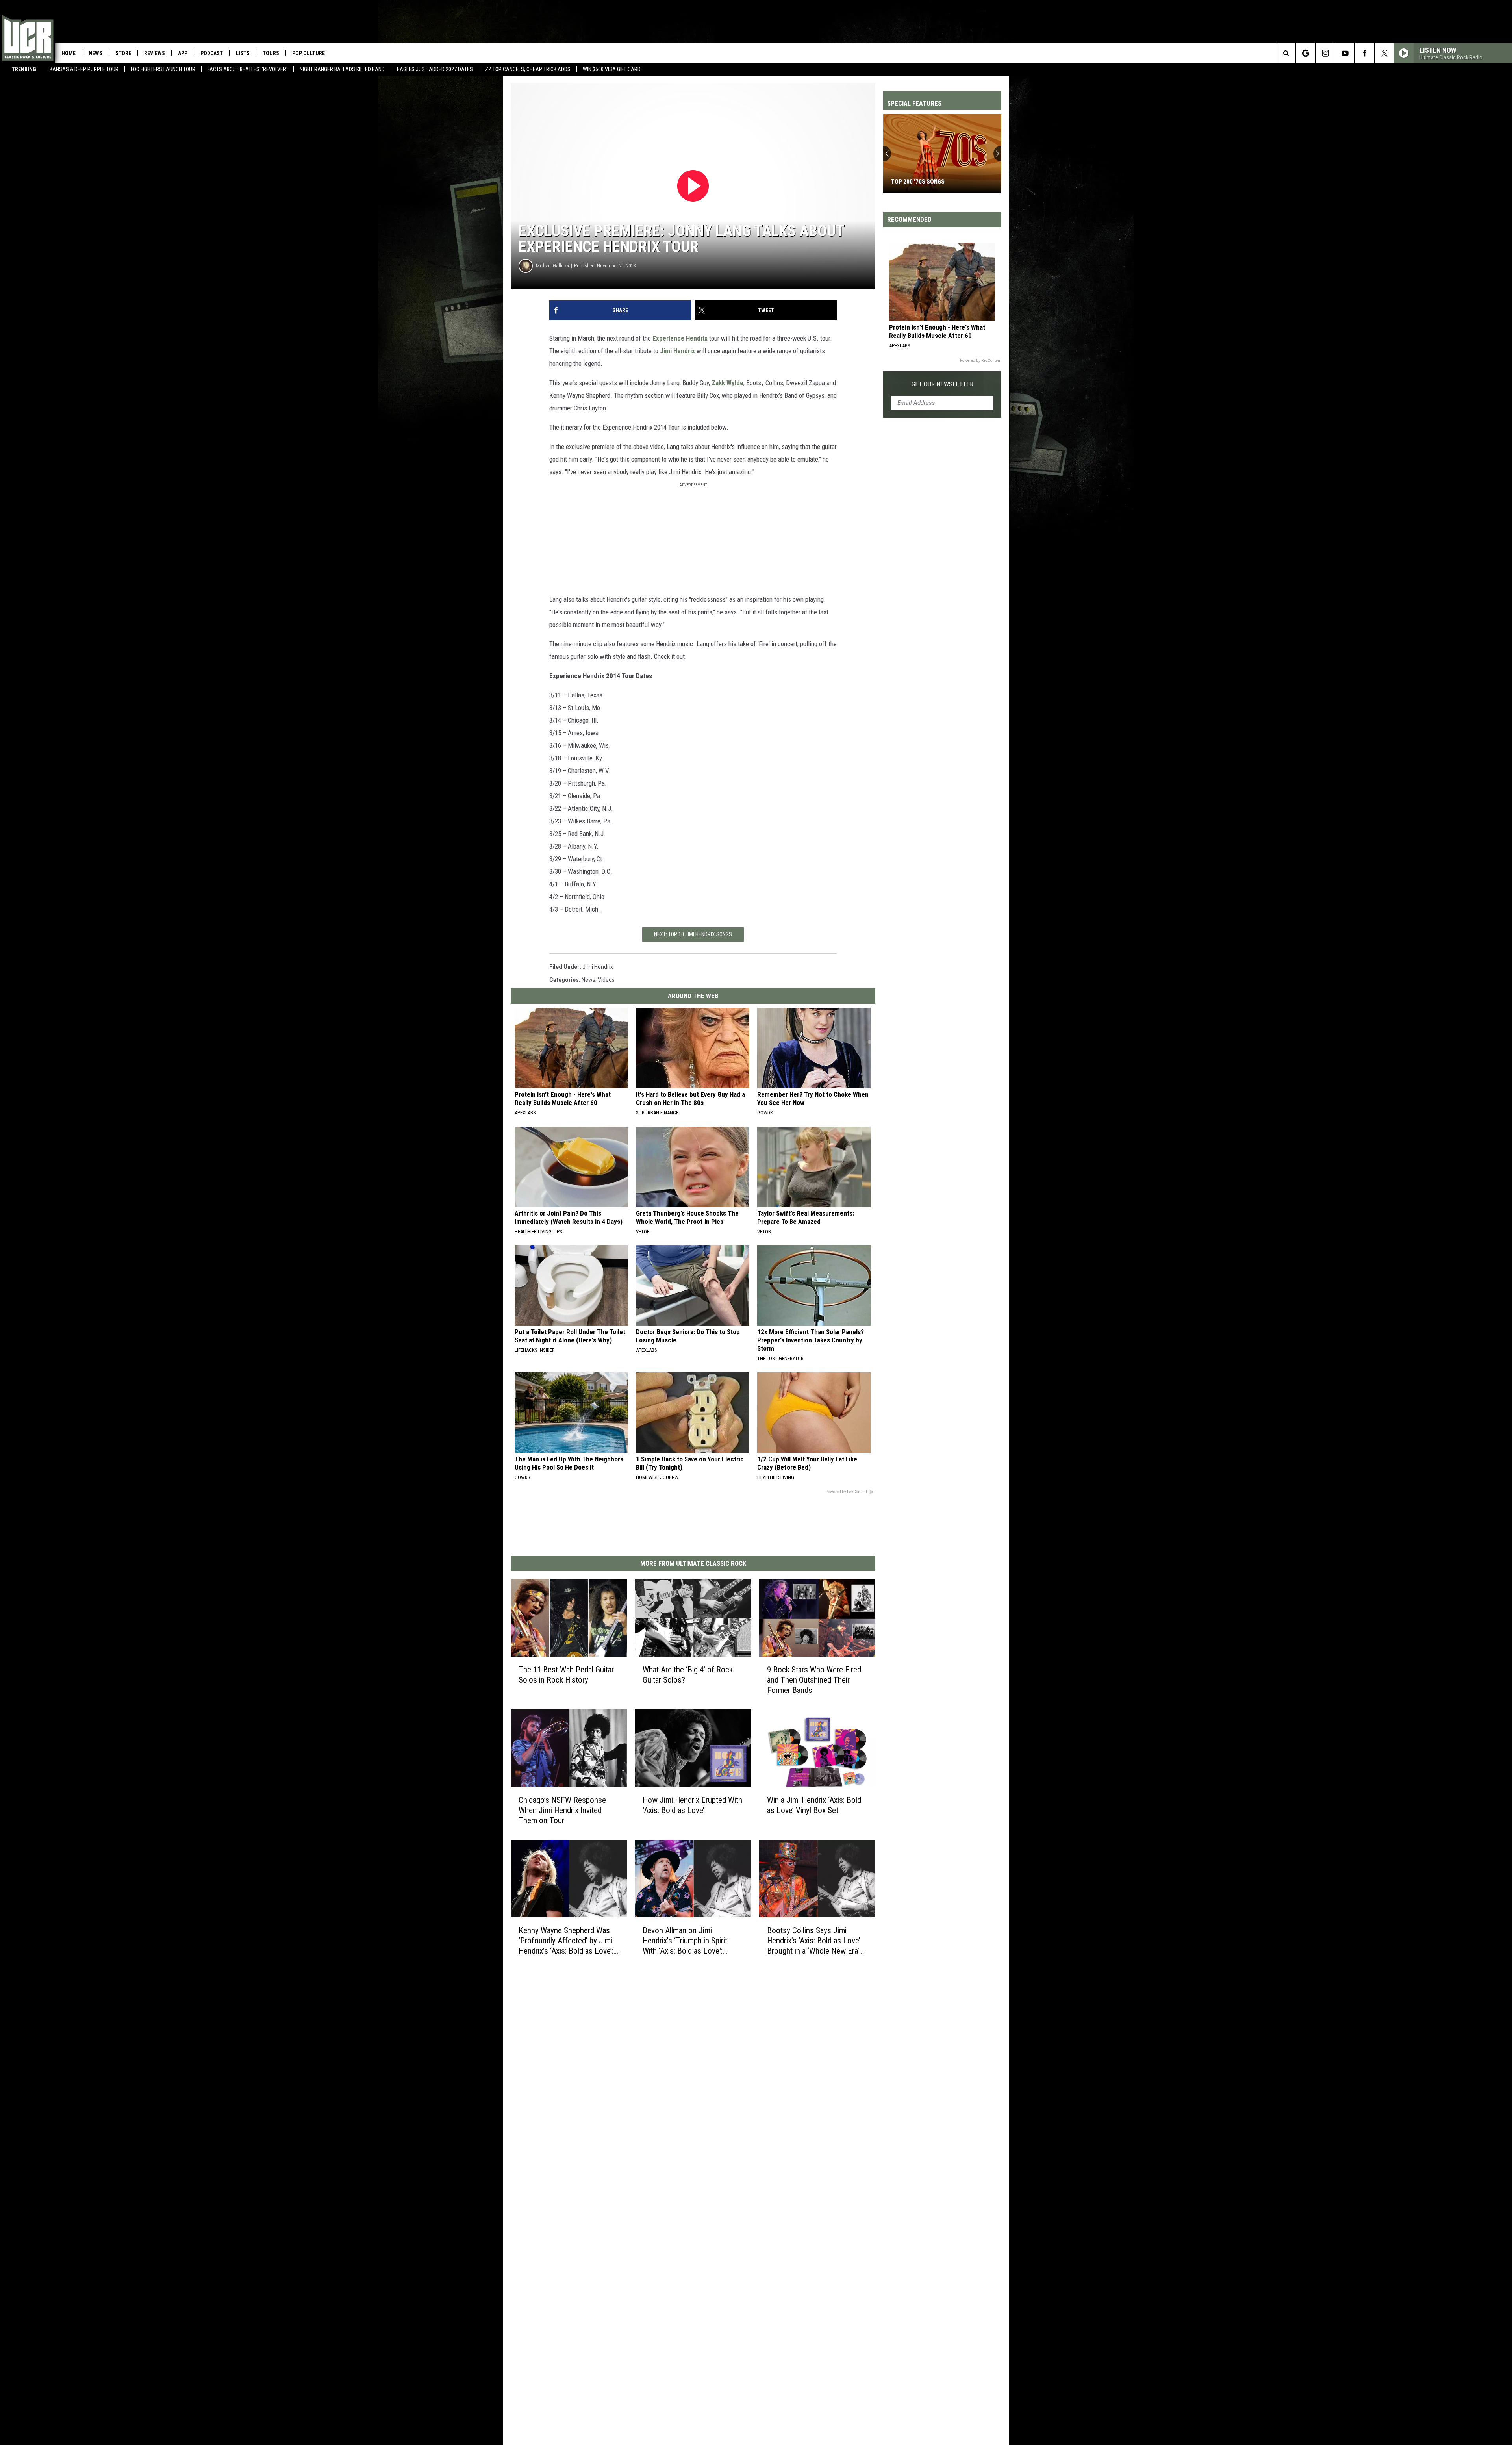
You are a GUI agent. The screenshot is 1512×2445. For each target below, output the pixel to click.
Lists (243, 53)
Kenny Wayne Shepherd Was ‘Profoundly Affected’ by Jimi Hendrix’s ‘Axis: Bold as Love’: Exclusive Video (566, 1941)
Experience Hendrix (680, 338)
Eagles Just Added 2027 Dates (435, 69)
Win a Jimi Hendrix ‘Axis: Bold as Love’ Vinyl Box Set (814, 1805)
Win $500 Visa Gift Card (612, 69)
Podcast (212, 53)
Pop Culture (309, 53)
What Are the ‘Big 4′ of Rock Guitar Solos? (688, 1675)
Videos (606, 980)
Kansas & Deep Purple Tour (84, 69)
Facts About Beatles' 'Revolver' (247, 69)
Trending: (25, 69)
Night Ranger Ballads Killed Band (342, 69)
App (183, 53)
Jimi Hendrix (677, 351)
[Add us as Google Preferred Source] (1305, 53)
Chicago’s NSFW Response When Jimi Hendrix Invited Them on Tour (562, 1810)
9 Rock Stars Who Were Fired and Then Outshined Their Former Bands (814, 1680)
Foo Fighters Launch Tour (163, 69)
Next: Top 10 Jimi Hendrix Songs (693, 934)
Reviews (155, 53)
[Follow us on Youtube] (1345, 53)
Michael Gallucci (552, 266)
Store (123, 53)
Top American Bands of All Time (937, 182)
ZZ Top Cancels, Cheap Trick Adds (528, 69)
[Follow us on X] (1384, 53)
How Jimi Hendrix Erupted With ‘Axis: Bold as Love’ (692, 1805)
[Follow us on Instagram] (1325, 53)
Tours (271, 53)
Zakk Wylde (727, 383)
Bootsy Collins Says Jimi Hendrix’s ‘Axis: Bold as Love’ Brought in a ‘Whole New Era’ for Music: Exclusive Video (814, 1941)
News (95, 53)
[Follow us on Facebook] (1365, 53)
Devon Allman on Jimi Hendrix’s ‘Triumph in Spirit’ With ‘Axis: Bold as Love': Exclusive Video (686, 1941)
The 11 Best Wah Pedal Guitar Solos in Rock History (566, 1675)
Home (69, 53)
